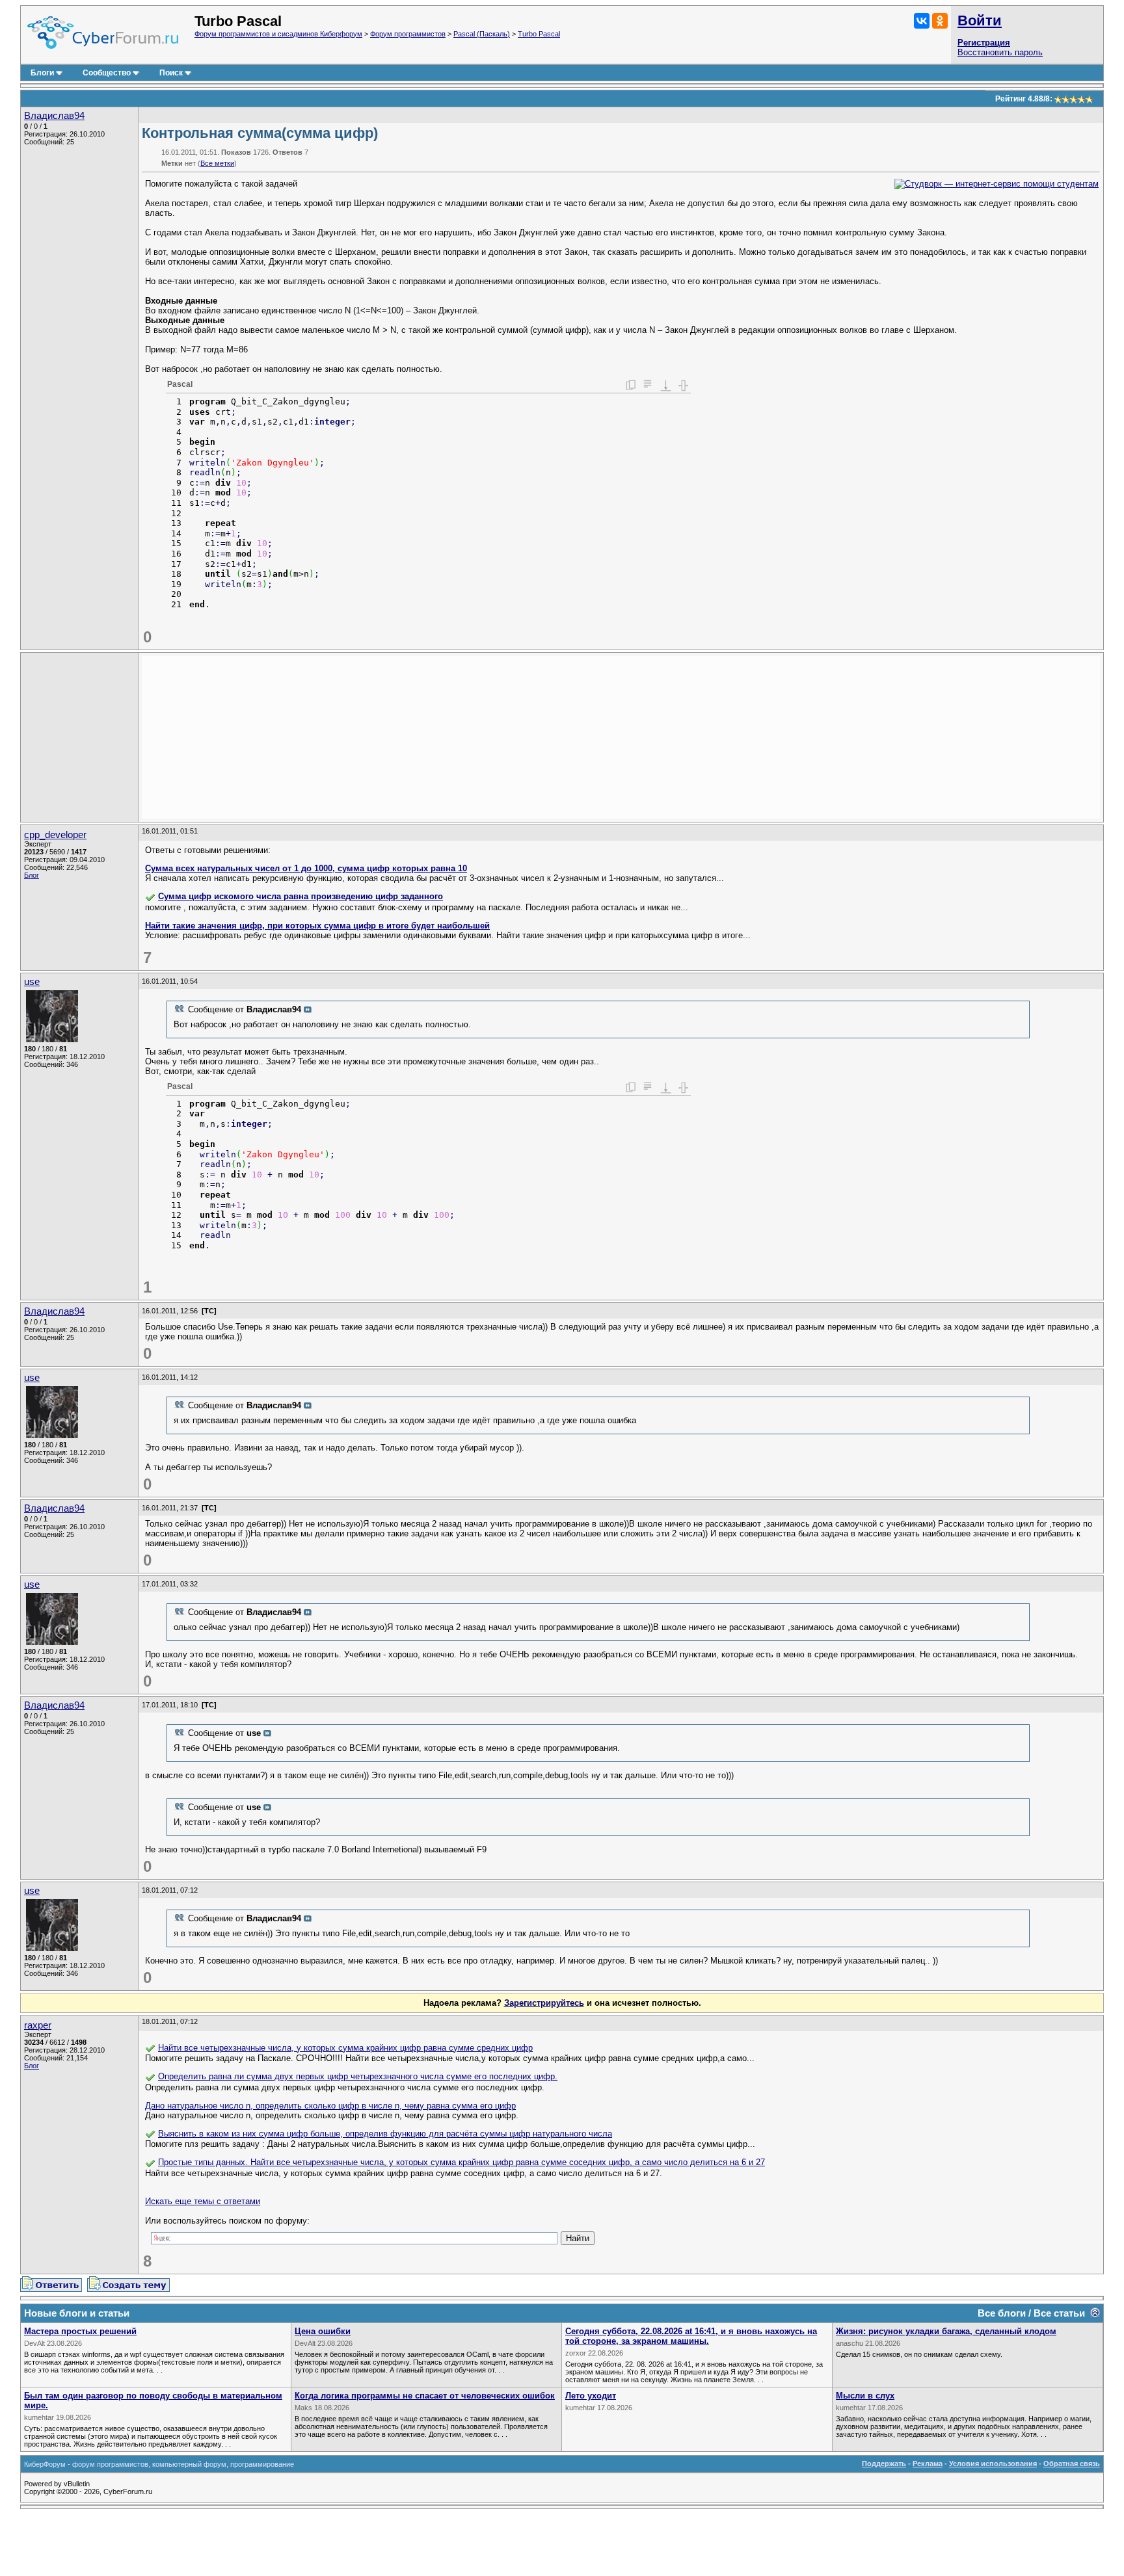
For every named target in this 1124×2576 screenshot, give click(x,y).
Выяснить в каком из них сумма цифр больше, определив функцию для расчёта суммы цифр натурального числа (385, 2134)
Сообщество (107, 73)
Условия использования (993, 2464)
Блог (32, 875)
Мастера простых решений (80, 2331)
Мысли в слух (865, 2396)
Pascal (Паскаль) (482, 34)
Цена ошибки (323, 2331)
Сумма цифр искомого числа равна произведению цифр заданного (301, 896)
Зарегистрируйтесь (544, 2003)
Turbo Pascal (539, 34)
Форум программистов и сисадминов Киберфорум (278, 34)
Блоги (42, 73)
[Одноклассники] (940, 21)
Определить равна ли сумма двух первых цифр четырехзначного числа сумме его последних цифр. (358, 2076)
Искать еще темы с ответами (203, 2201)
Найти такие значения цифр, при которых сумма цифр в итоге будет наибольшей (317, 926)
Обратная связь (1072, 2464)
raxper (38, 2025)
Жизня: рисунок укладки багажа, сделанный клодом (946, 2331)
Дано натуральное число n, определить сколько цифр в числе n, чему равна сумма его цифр (330, 2106)
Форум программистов (408, 34)
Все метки (217, 163)
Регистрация (984, 43)
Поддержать (884, 2464)
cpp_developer (55, 835)
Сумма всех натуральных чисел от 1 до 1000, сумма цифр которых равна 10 (306, 868)
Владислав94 (54, 116)
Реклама (928, 2464)
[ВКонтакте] (922, 21)
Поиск (171, 73)
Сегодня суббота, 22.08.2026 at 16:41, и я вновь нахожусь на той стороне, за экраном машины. (691, 2336)
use (32, 982)
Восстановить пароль (1000, 52)
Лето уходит (591, 2396)
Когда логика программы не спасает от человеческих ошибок (425, 2396)
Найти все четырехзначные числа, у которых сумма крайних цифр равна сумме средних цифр (345, 2048)
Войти (980, 20)
